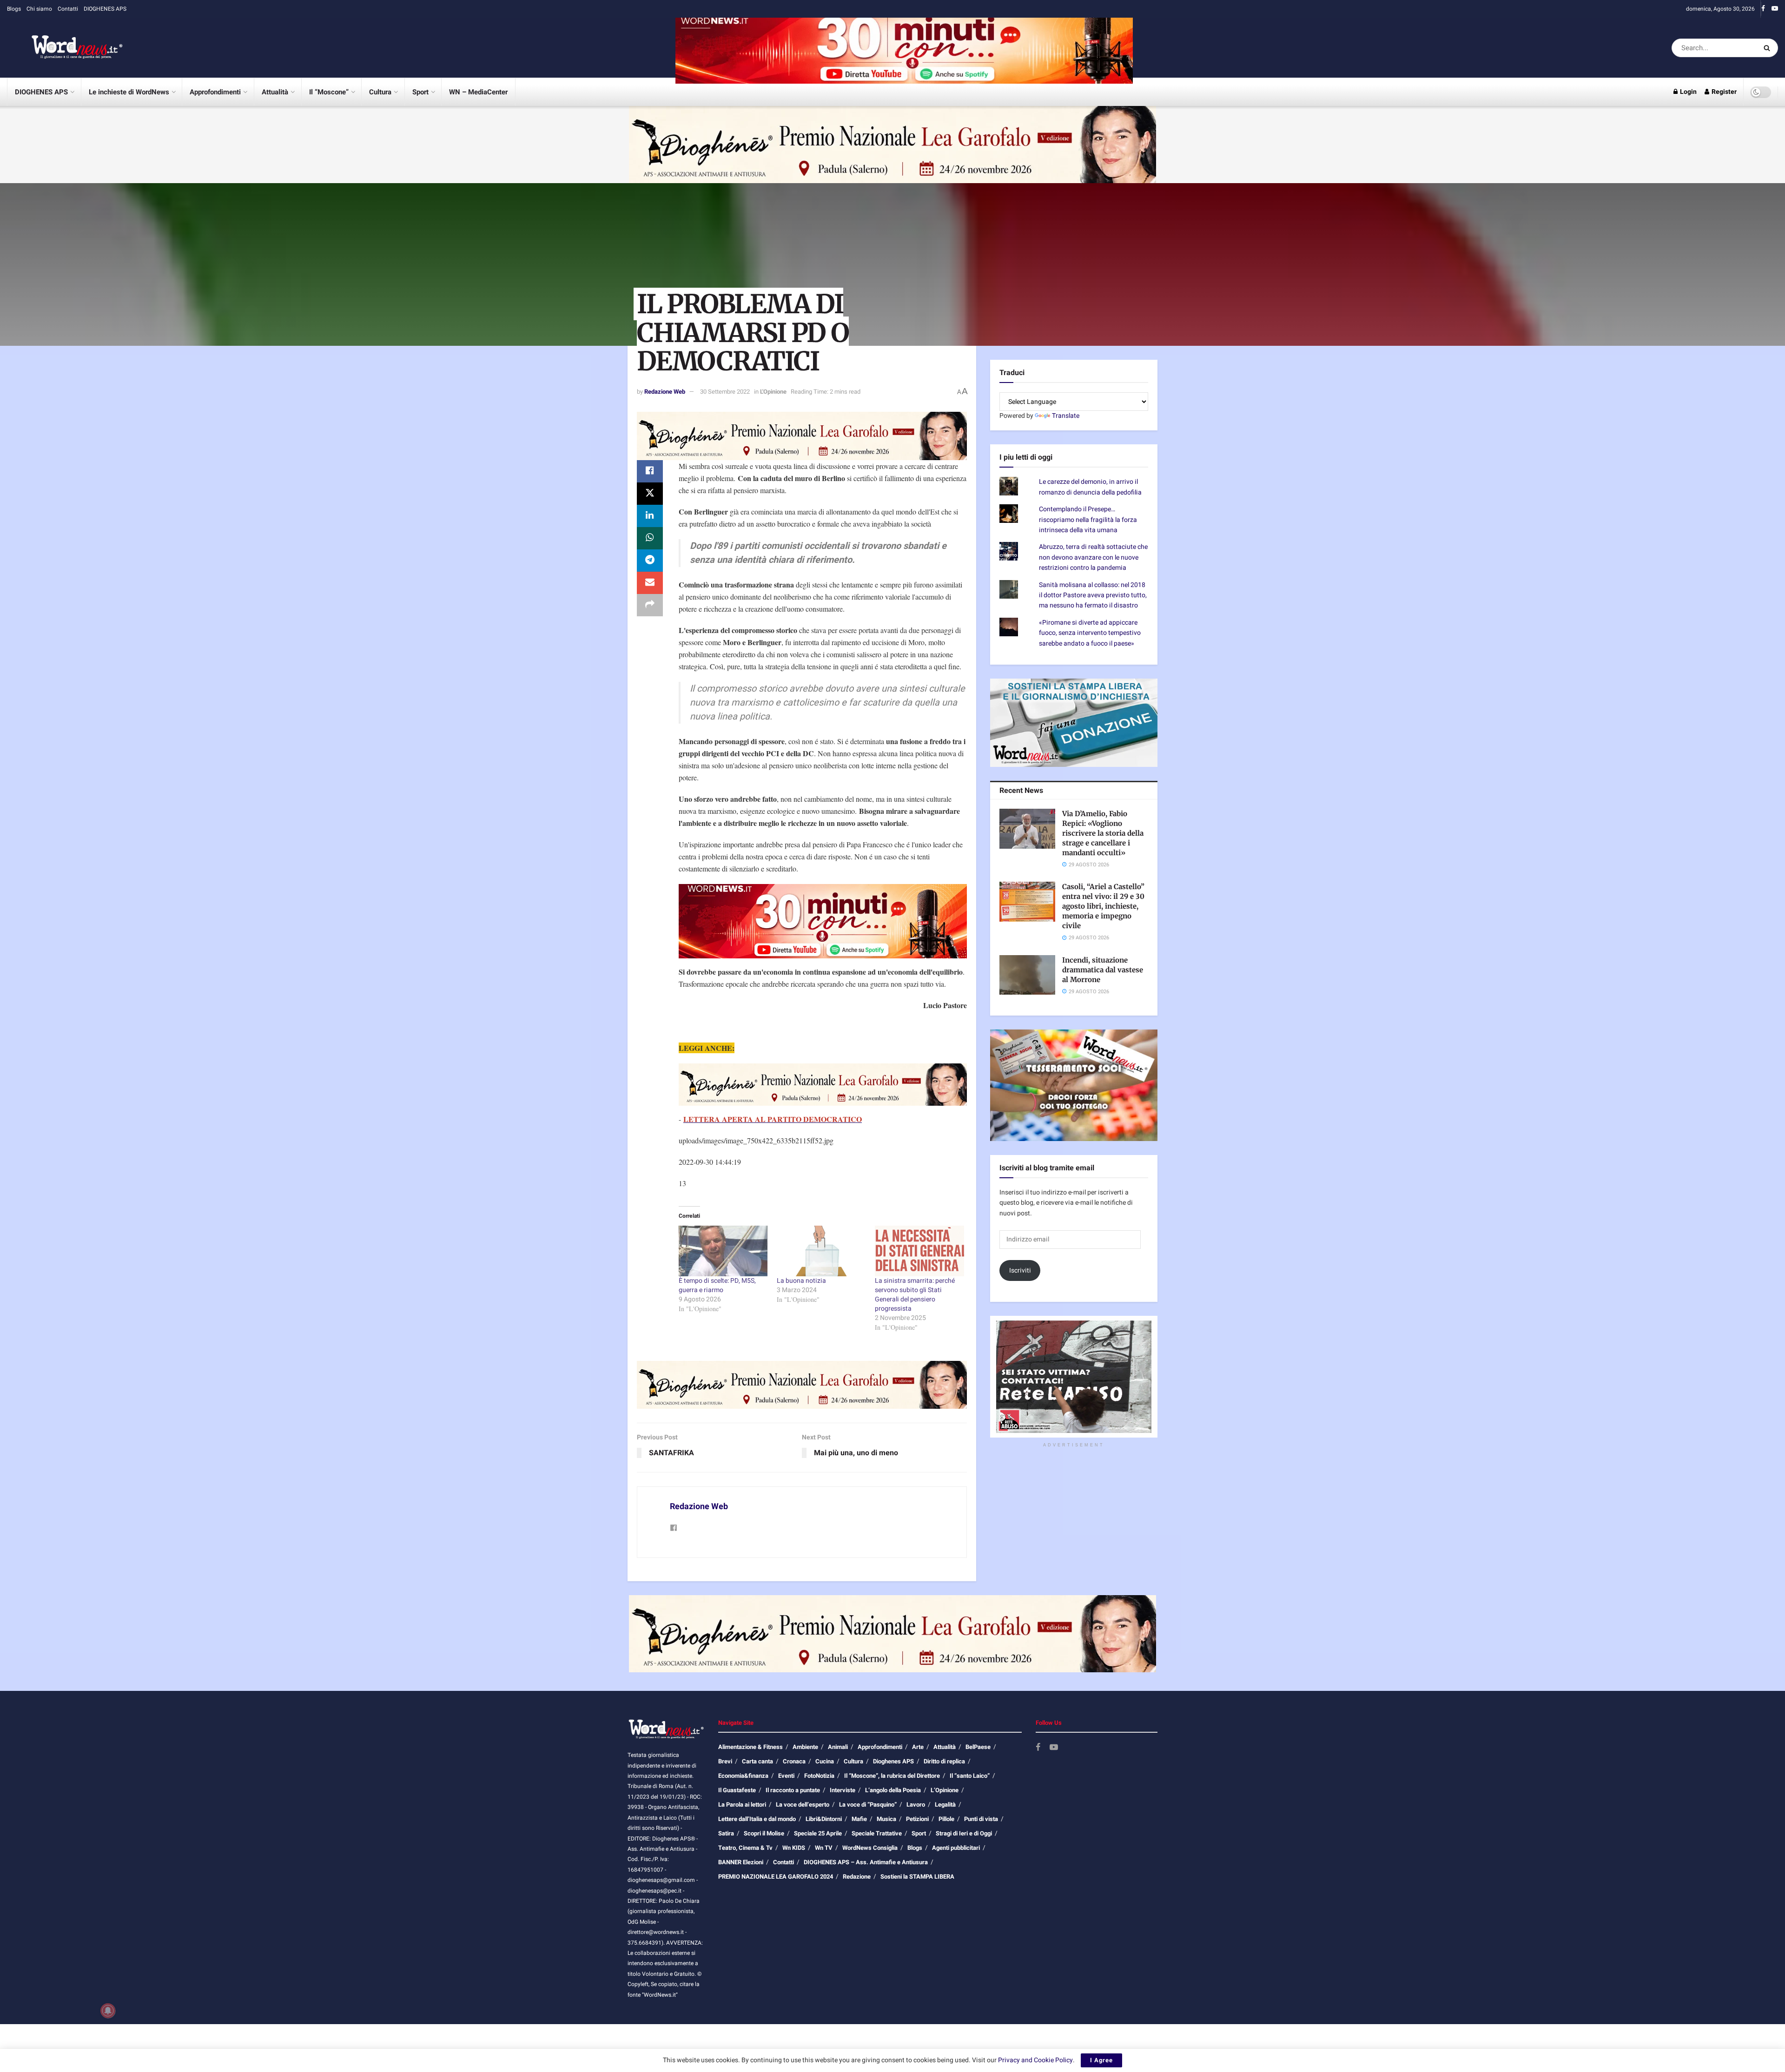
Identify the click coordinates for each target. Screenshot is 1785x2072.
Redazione (857, 1877)
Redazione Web (665, 392)
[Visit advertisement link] (904, 48)
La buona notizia (801, 1281)
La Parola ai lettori (742, 1805)
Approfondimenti (215, 92)
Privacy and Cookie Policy (1035, 2060)
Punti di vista (981, 1819)
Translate (1066, 416)
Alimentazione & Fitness (750, 1747)
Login (1688, 92)
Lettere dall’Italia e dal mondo (757, 1819)
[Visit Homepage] (65, 48)
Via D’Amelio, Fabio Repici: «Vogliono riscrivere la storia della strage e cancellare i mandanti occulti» (1103, 833)
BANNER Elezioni (741, 1862)
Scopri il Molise (764, 1833)
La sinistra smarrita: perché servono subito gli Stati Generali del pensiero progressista (915, 1295)
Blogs (14, 9)
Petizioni (917, 1819)
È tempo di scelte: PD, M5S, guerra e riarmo (717, 1285)
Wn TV (824, 1848)
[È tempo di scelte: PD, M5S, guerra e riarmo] (723, 1251)
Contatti (68, 9)
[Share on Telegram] (650, 561)
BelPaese (978, 1747)
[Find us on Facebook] (1763, 9)
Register (1723, 92)
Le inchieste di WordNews (129, 92)
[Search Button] (1768, 48)
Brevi (725, 1761)
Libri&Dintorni (824, 1819)
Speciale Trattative (877, 1833)
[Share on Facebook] (650, 471)
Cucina (825, 1761)
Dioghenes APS (893, 1761)
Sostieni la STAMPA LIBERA (917, 1877)
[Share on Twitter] (650, 494)
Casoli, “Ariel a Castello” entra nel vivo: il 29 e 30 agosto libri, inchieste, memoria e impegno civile (1103, 906)
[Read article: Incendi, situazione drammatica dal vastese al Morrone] (1027, 975)
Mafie (859, 1819)
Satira (726, 1833)
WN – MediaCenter (478, 92)
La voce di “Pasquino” (868, 1805)
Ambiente (805, 1747)
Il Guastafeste (737, 1790)
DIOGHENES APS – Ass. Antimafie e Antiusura (866, 1862)
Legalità (945, 1805)
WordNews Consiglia (870, 1848)
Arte (918, 1747)
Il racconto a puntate (793, 1790)
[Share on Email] (650, 583)
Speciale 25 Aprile (818, 1833)
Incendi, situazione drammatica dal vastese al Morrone (1103, 970)
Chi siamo (39, 9)
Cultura (380, 92)
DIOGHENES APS (105, 9)
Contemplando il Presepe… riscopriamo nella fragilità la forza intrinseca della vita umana (1088, 520)
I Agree (1101, 2060)
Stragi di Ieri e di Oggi (964, 1833)
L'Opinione (773, 392)
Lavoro (916, 1805)
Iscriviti (1020, 1270)
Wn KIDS (794, 1848)
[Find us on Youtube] (1775, 9)
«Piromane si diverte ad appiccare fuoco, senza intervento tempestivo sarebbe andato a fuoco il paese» (1090, 633)
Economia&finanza (743, 1776)
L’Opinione (945, 1790)
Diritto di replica (944, 1761)
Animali (838, 1747)
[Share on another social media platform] (650, 605)
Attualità (275, 92)
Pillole (946, 1819)
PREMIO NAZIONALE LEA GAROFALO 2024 (776, 1877)
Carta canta (757, 1761)
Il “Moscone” (329, 92)
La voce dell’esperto (803, 1805)
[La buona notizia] (821, 1251)
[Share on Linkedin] (650, 516)
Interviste (843, 1790)
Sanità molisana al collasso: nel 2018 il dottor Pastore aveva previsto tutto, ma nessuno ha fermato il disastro (1093, 595)
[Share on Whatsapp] (650, 538)
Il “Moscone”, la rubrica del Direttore (892, 1776)
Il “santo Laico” (970, 1776)
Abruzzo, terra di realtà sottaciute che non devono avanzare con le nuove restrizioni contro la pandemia (1093, 557)
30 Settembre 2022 (725, 392)
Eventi (786, 1776)
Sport (420, 92)
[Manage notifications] (108, 2011)
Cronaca (794, 1761)
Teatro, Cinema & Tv (745, 1848)
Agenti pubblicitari (956, 1848)
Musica (886, 1819)
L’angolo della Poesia (893, 1790)
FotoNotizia (819, 1776)
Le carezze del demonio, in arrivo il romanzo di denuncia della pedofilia (1090, 487)
